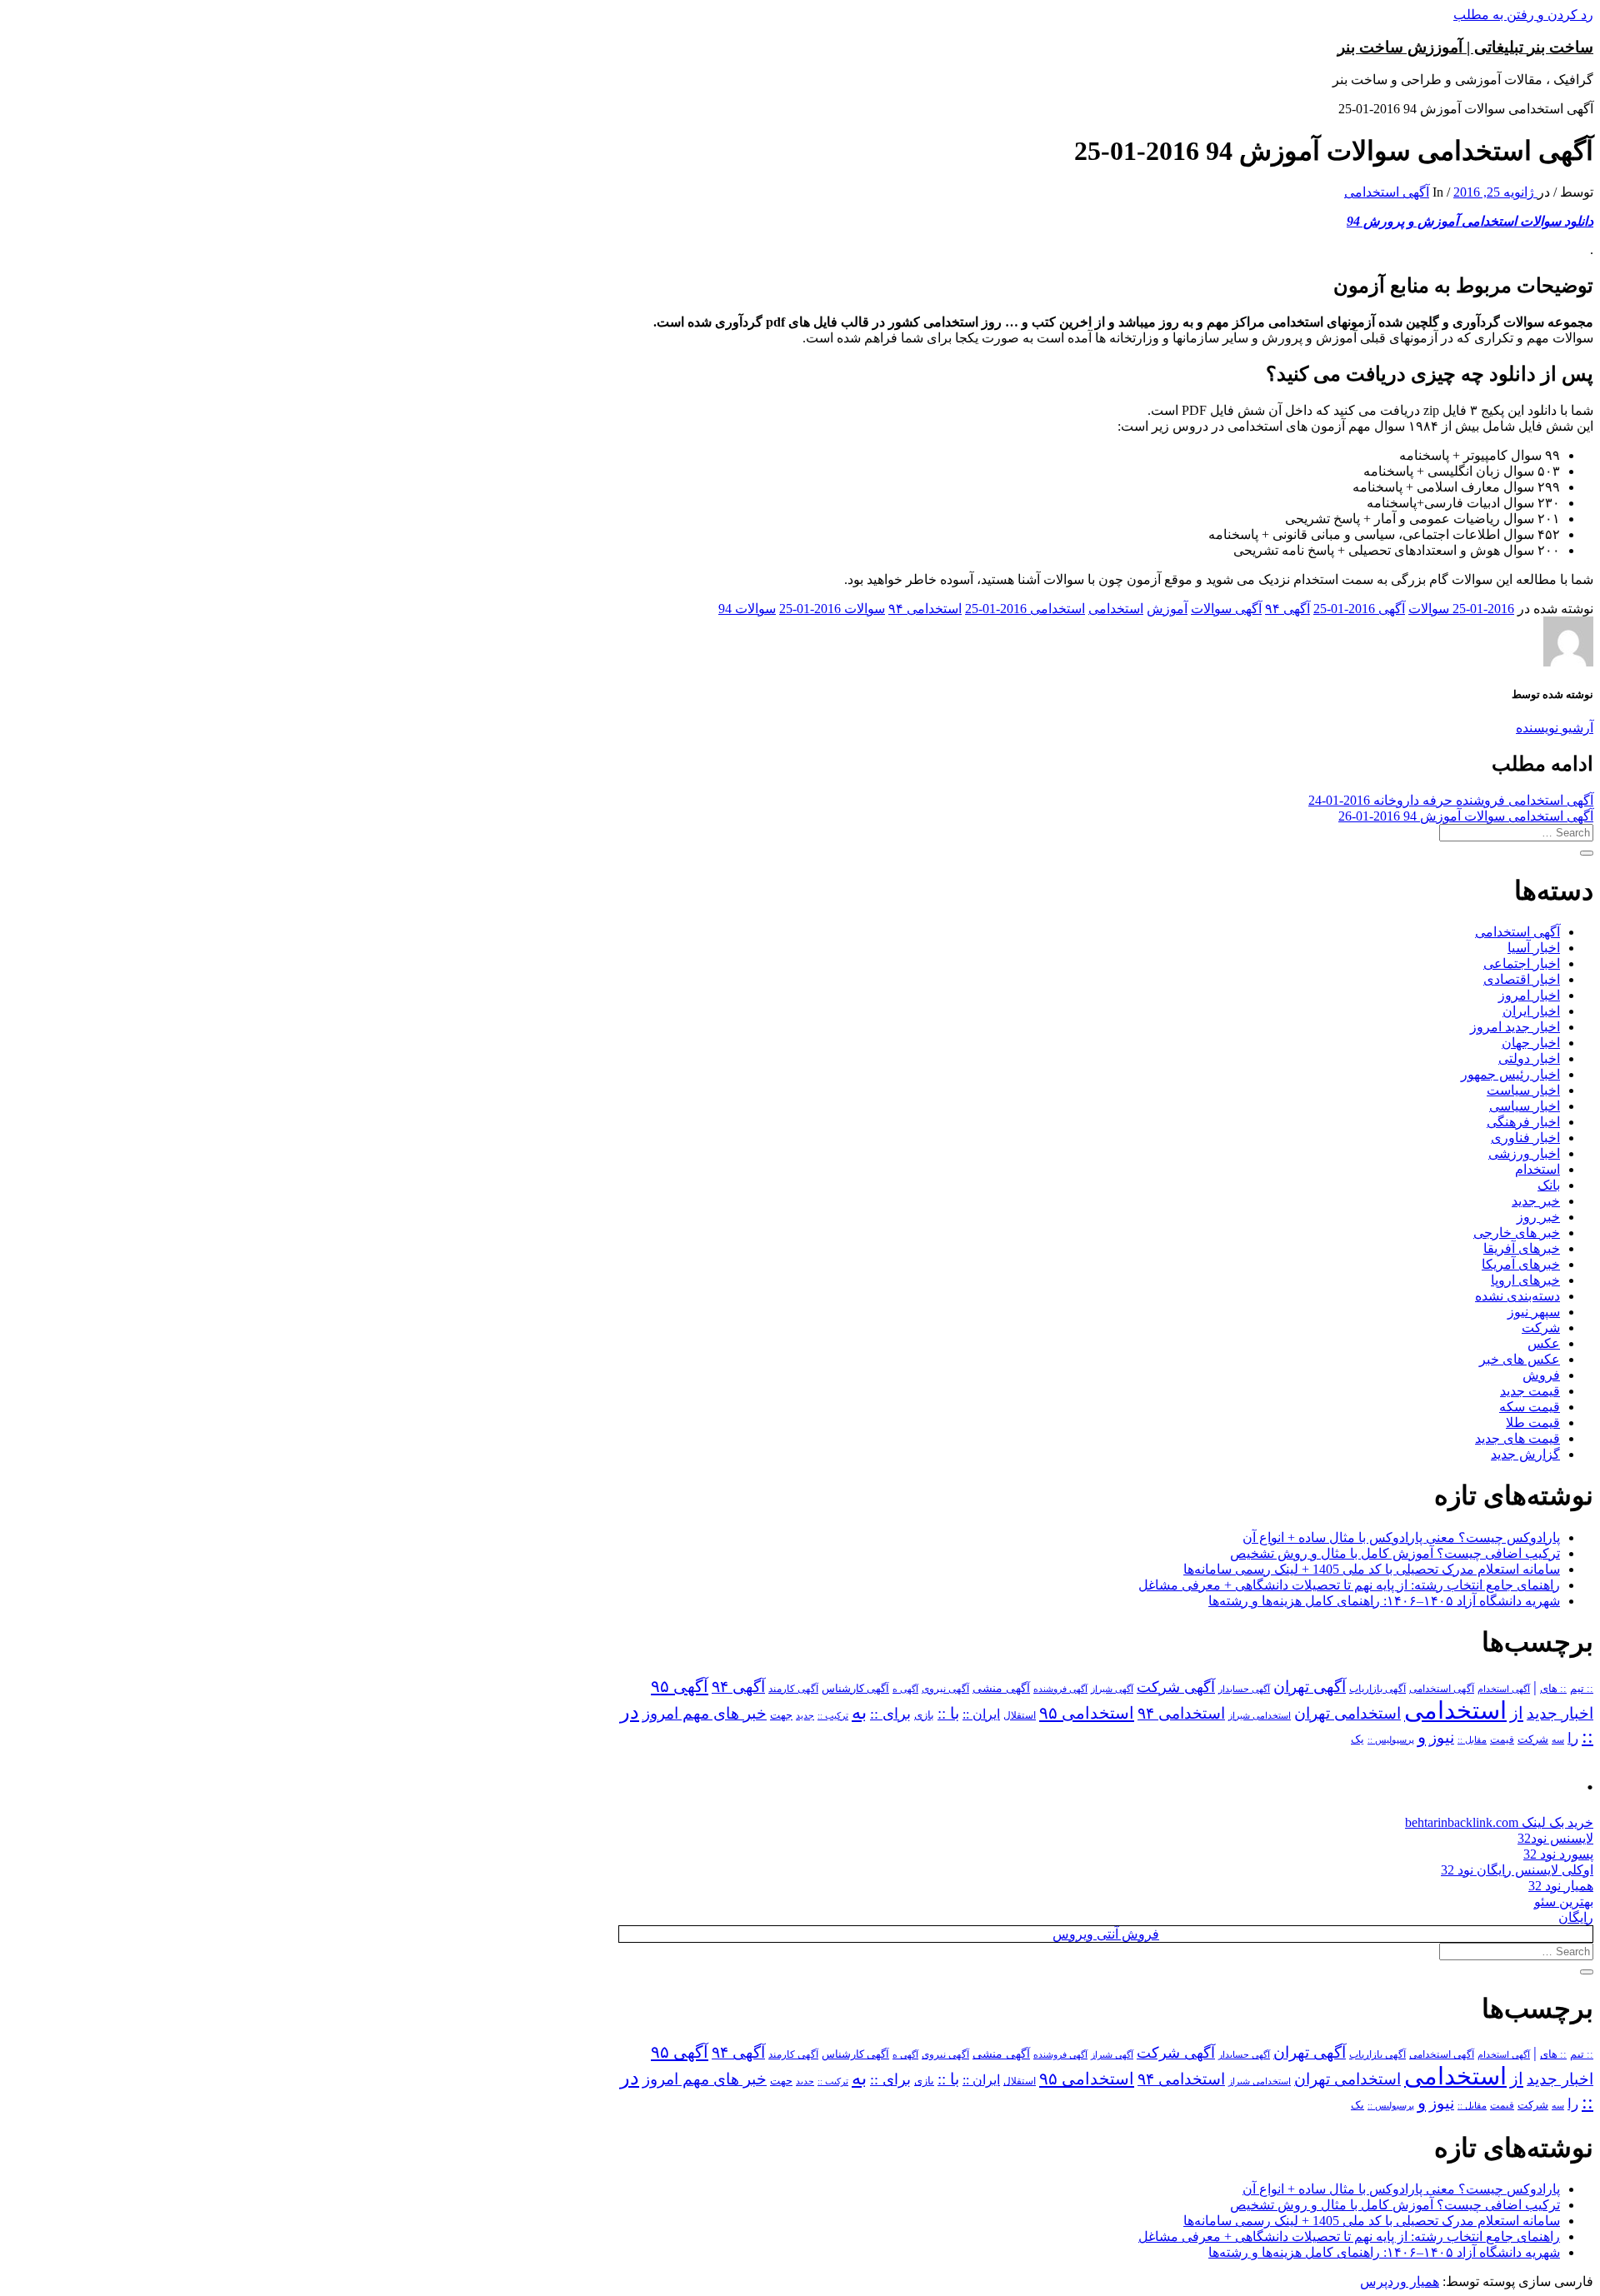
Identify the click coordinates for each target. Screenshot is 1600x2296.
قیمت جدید (1530, 1391)
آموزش (1167, 609)
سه (1558, 1739)
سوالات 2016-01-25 (832, 609)
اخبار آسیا (1534, 948)
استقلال (1020, 1715)
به (859, 1712)
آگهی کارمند (793, 1689)
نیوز (1442, 1737)
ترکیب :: (833, 1715)
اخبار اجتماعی (1522, 963)
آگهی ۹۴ (1287, 609)
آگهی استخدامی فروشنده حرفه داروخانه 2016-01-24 (1451, 800)
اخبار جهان (1531, 1043)
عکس (1544, 1343)
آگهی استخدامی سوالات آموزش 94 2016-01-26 (1466, 816)
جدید (805, 1716)
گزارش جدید (1525, 1454)
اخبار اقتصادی (1522, 979)
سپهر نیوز (1534, 1312)
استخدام (1537, 1169)
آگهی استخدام (1504, 1689)
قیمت (1502, 1740)
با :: (948, 1714)
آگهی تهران (1310, 1687)
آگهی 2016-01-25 (1359, 609)
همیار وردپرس (1400, 2281)
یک (1357, 1739)
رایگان (1576, 1917)
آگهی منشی (1001, 1688)
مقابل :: (1472, 1739)
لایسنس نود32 (1555, 1838)
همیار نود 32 (1561, 1886)
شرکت (1541, 1328)
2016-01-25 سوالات (1461, 609)
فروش (1541, 1375)
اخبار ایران (1531, 1011)
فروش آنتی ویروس (1106, 1934)
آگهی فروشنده (1060, 1689)
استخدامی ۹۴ (925, 609)
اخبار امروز (1529, 995)
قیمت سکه (1530, 1407)
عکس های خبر (1520, 1359)
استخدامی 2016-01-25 (1025, 609)
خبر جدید (1536, 1201)
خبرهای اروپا (1525, 1280)
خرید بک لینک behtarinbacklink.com (1499, 1822)
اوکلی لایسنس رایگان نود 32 (1517, 1870)
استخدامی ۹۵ (1087, 1713)
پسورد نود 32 (1558, 1854)
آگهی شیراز (1112, 1689)
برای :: (890, 1714)
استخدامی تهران (1347, 1713)
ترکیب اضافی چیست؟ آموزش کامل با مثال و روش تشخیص (1395, 1553)
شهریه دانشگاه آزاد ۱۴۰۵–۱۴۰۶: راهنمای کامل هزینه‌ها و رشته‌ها (1384, 1601)
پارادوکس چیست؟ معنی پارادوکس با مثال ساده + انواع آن (1401, 1537)
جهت (781, 1715)
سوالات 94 (747, 609)
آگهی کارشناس (855, 1689)
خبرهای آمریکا (1521, 1264)
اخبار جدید (1560, 1713)
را (1573, 1738)
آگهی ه (905, 1689)
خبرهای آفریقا (1522, 1248)
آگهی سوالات (1226, 609)
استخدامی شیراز (1260, 1715)
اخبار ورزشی (1524, 1153)
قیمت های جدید (1517, 1438)
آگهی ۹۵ (680, 1686)
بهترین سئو (1564, 1902)
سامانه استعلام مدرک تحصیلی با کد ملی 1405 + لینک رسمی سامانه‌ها (1372, 1569)
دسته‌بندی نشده (1517, 1296)
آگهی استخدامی (1387, 192)
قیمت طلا (1533, 1423)
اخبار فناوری (1525, 1138)
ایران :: (981, 1714)
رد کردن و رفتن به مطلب (1523, 15)
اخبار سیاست (1523, 1090)
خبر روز (1538, 1217)
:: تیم (1582, 1689)
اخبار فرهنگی (1523, 1122)
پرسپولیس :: (1391, 1739)
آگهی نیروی (945, 1689)
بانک (1549, 1185)
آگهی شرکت (1176, 1687)
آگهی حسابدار (1244, 1689)
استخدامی (1116, 609)
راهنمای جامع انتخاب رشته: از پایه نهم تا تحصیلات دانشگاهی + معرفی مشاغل (1349, 1585)
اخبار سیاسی (1525, 1106)
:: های (1553, 1689)
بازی (924, 1715)
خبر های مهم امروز (705, 1713)
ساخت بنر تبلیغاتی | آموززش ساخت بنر (1465, 47)
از (1517, 1713)
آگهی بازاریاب (1377, 1689)
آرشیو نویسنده (1555, 728)
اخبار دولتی (1529, 1058)
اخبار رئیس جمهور (1510, 1074)
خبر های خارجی (1517, 1233)
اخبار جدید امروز (1515, 1027)
